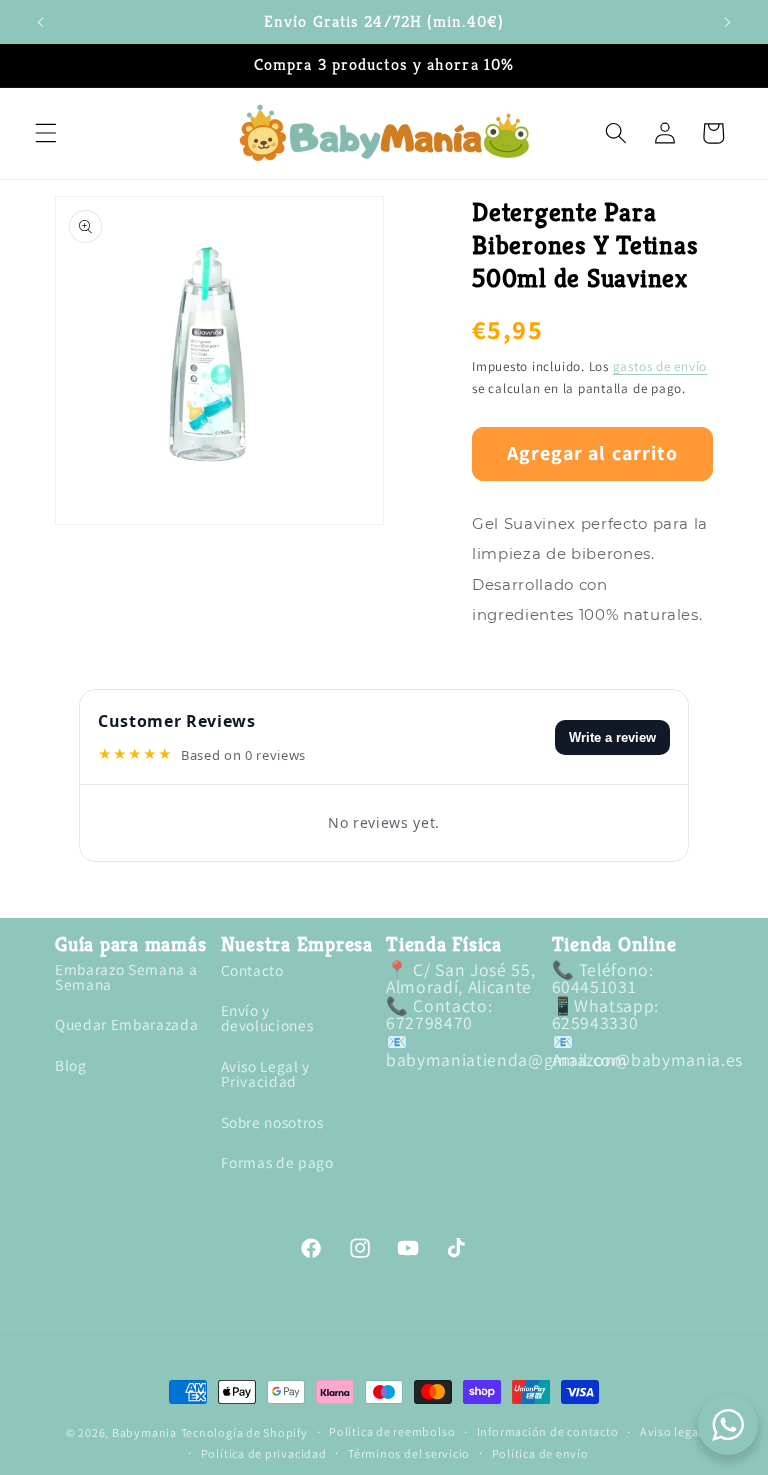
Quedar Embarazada (126, 1024)
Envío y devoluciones (267, 1017)
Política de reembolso (392, 1432)
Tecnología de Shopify (244, 1432)
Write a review (612, 737)
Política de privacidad (264, 1454)
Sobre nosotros (272, 1122)
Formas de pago (277, 1162)
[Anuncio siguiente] (727, 22)
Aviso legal (671, 1432)
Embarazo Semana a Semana (126, 978)
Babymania (144, 1432)
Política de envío (540, 1454)
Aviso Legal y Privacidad (266, 1073)
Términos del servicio (409, 1454)
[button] (46, 133)
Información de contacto (548, 1432)
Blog (71, 1065)
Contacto (252, 971)
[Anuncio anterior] (41, 22)
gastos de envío (660, 366)
